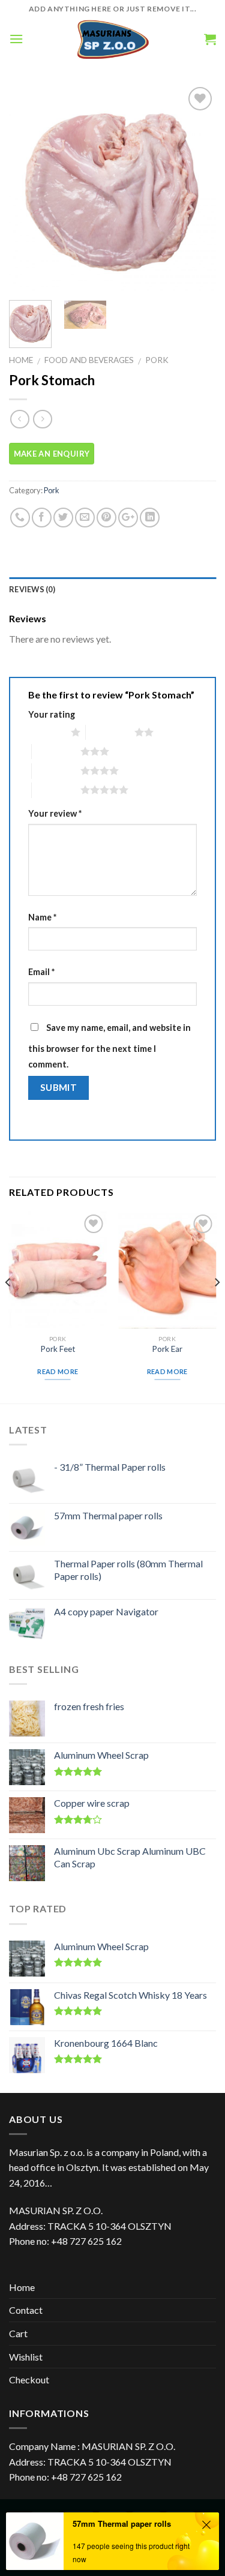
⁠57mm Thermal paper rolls (122, 2523)
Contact (26, 2310)
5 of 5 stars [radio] (56, 790)
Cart (18, 2333)
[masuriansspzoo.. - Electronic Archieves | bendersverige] (112, 39)
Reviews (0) (32, 589)
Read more (58, 1371)
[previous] (28, 188)
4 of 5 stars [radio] (56, 770)
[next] (197, 188)
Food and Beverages (89, 360)
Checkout (29, 2379)
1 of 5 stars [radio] (46, 732)
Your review (55, 813)
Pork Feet (58, 1349)
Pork (157, 360)
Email (41, 972)
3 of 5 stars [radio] (56, 751)
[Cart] (210, 39)
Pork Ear (167, 1349)
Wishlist (26, 2357)
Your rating (52, 714)
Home (21, 360)
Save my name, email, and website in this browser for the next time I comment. (109, 1046)
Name (42, 917)
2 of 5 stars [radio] (110, 732)
